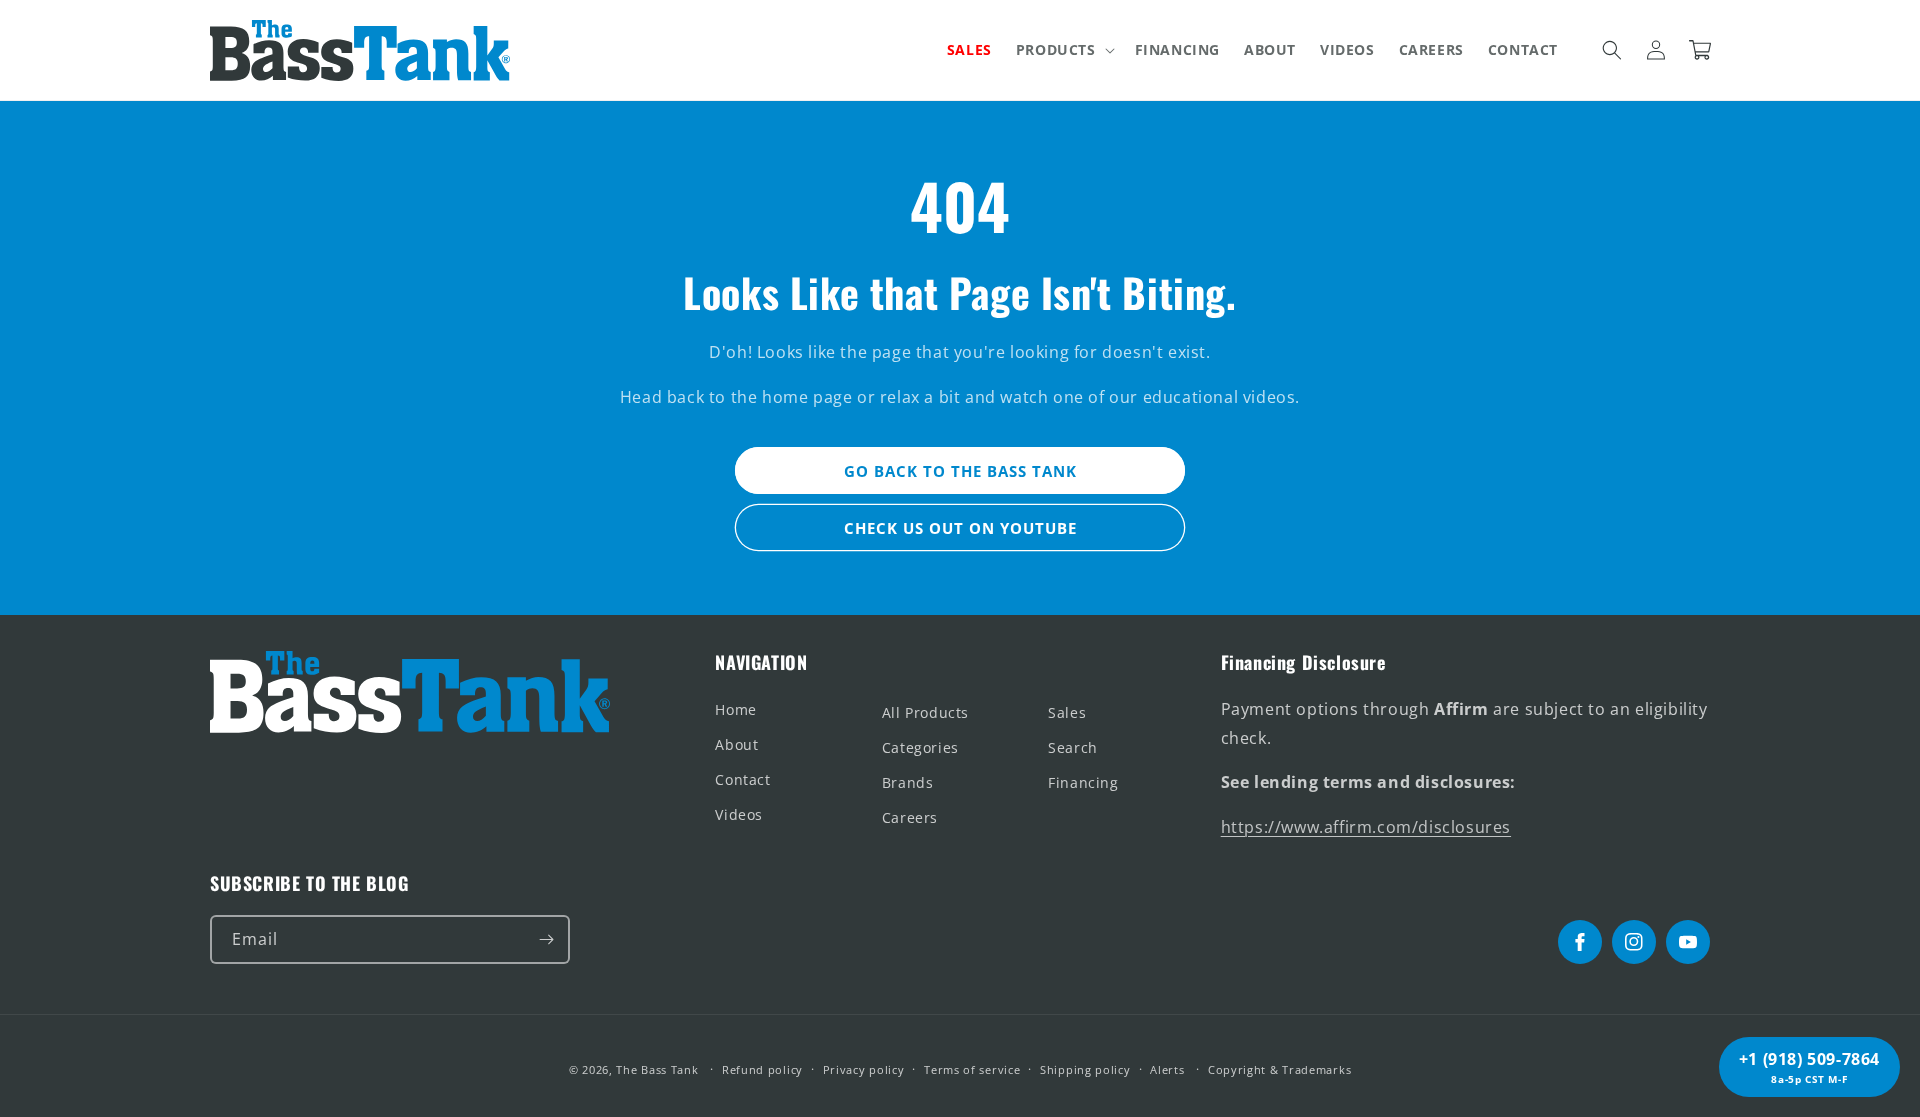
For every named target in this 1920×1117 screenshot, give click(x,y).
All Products (925, 712)
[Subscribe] (546, 939)
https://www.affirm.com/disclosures (1366, 827)
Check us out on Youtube (960, 528)
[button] (1063, 50)
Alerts (1167, 1069)
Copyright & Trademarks (1279, 1069)
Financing (1083, 782)
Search (1073, 747)
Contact (742, 779)
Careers (910, 817)
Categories (920, 747)
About (736, 744)
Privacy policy (864, 1069)
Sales (1067, 712)
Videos (739, 814)
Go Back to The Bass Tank (960, 471)
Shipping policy (1085, 1069)
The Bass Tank (657, 1069)
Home (735, 709)
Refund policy (762, 1069)
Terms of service (972, 1069)
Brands (908, 782)
